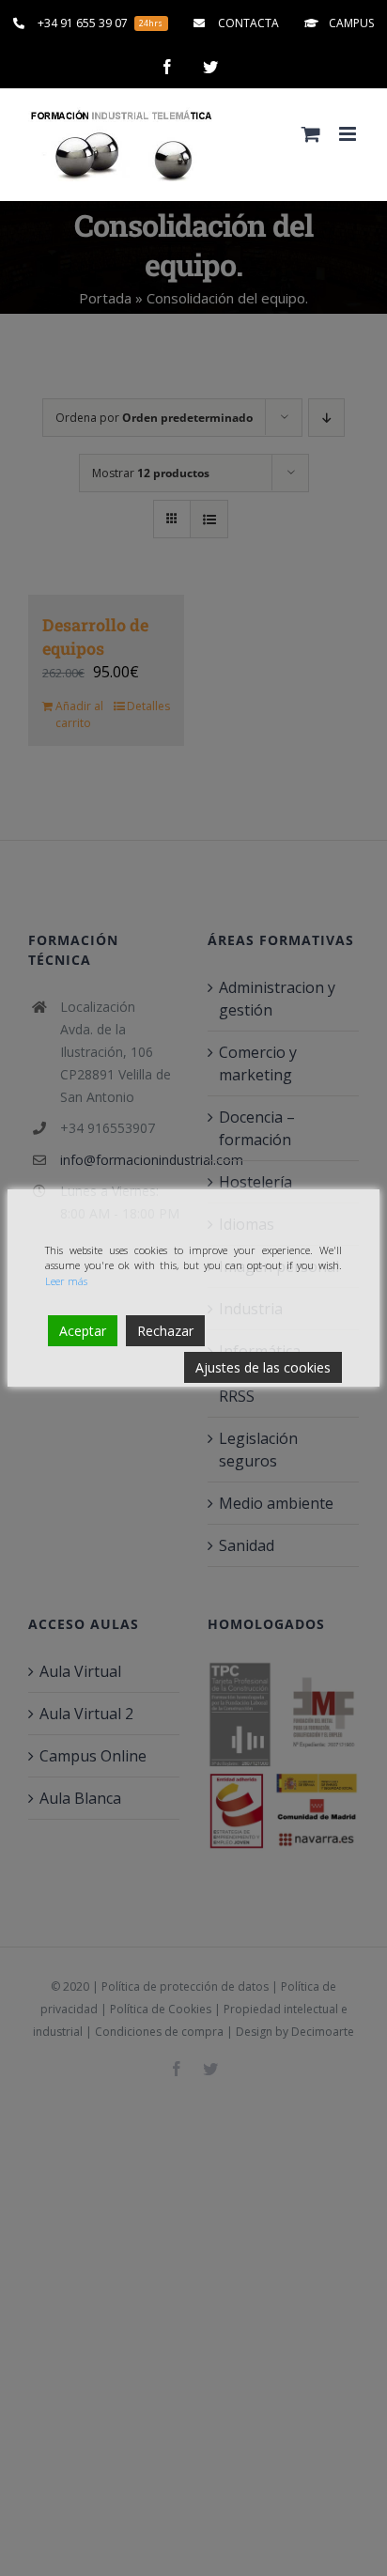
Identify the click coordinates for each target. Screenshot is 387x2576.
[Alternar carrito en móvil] (311, 134)
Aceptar (83, 1331)
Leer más (66, 1281)
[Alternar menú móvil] (349, 134)
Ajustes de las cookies (263, 1367)
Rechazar (165, 1331)
